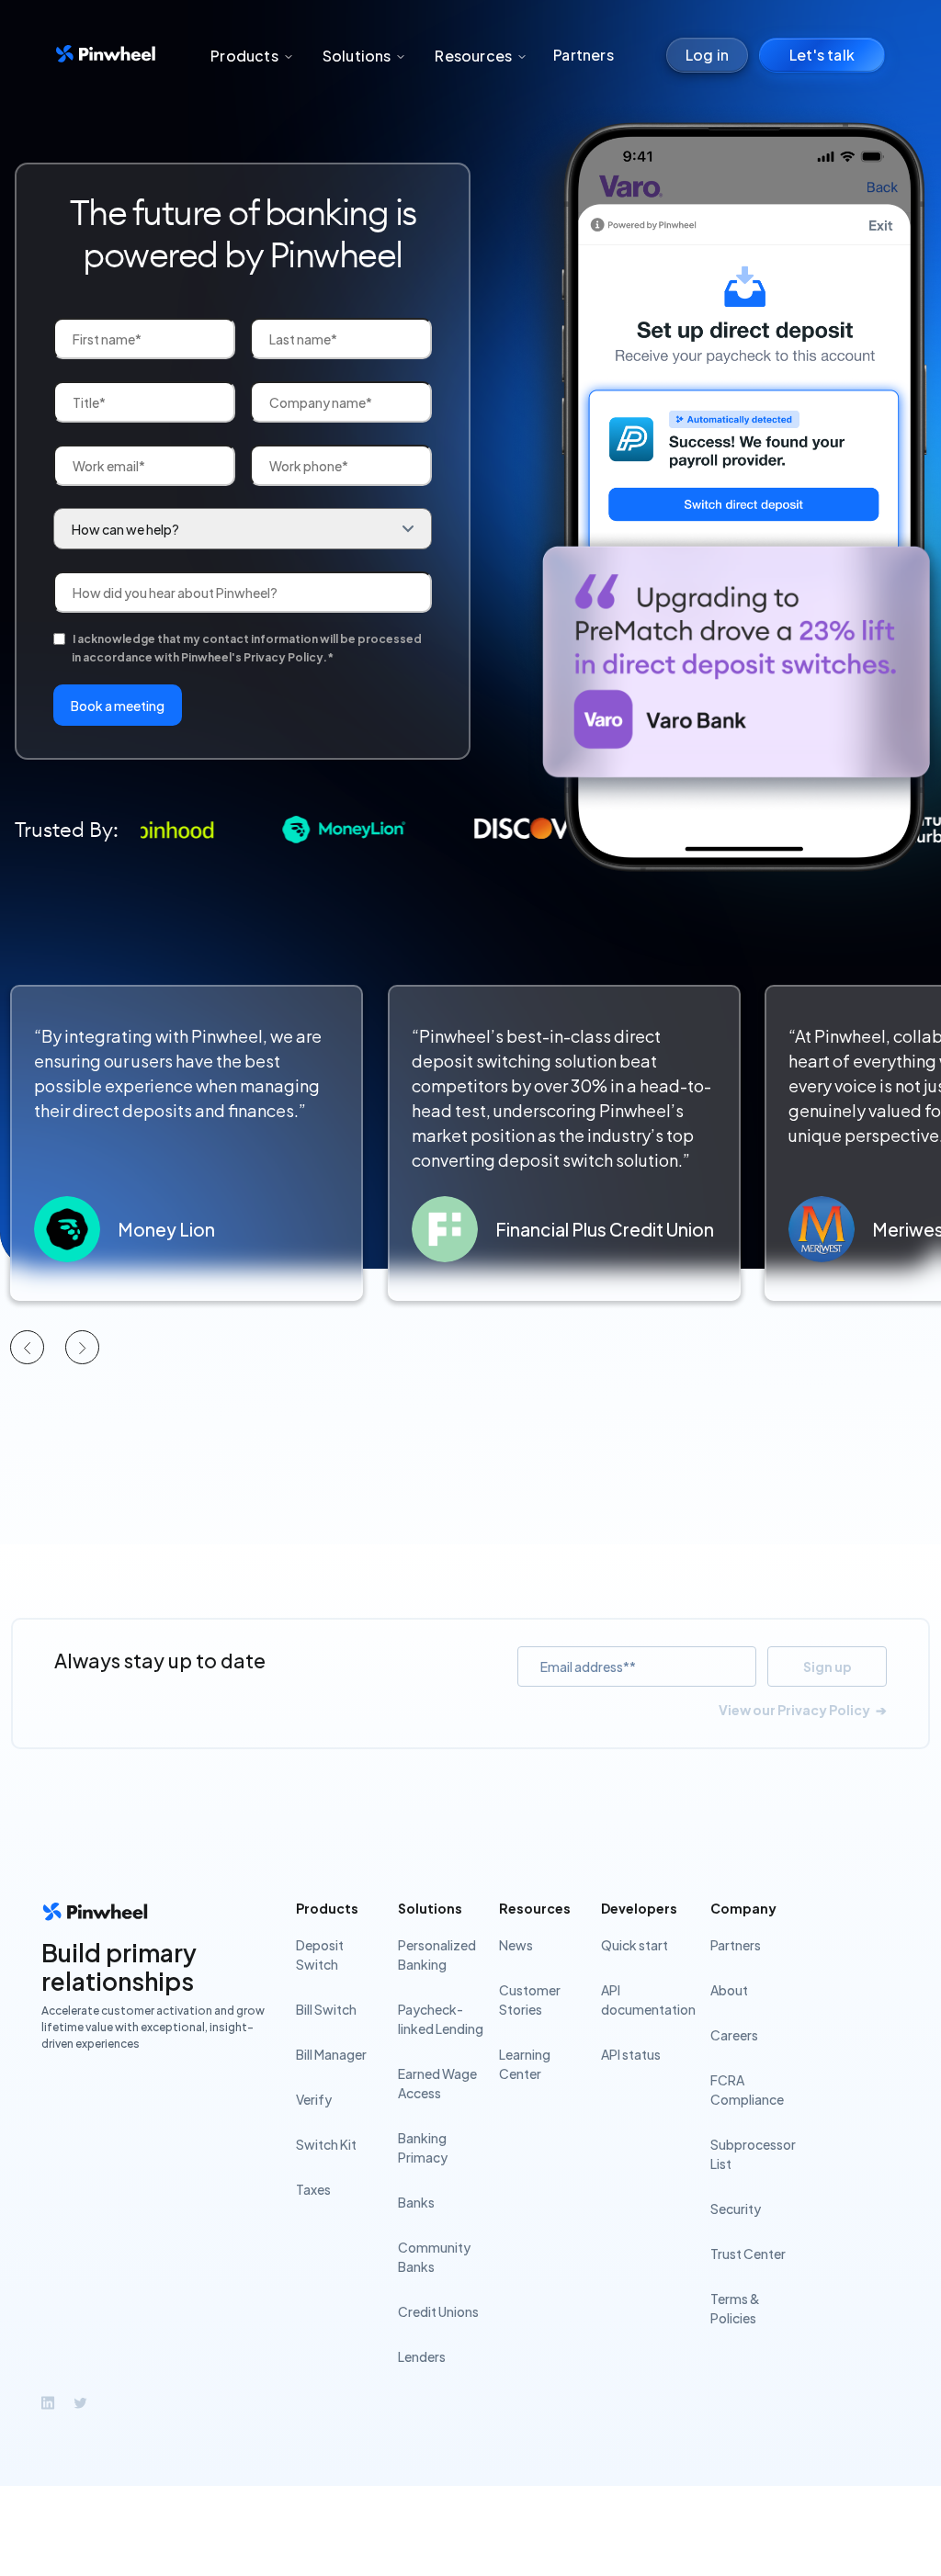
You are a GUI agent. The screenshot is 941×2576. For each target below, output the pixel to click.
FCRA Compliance (747, 2090)
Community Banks (434, 2257)
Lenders (422, 2356)
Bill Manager (331, 2054)
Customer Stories (530, 2000)
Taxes (313, 2189)
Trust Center (748, 2254)
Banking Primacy (423, 2147)
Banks (416, 2202)
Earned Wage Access (437, 2083)
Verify (314, 2099)
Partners (584, 55)
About (729, 1990)
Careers (734, 2035)
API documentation (648, 2000)
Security (736, 2209)
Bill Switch (326, 2009)
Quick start (635, 1945)
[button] (251, 56)
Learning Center (525, 2064)
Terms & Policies (735, 2308)
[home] (106, 56)
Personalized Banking (437, 1955)
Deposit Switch (320, 1955)
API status (631, 2054)
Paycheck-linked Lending (441, 2019)
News (516, 1945)
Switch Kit (326, 2144)
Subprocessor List (753, 2154)
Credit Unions (438, 2311)
